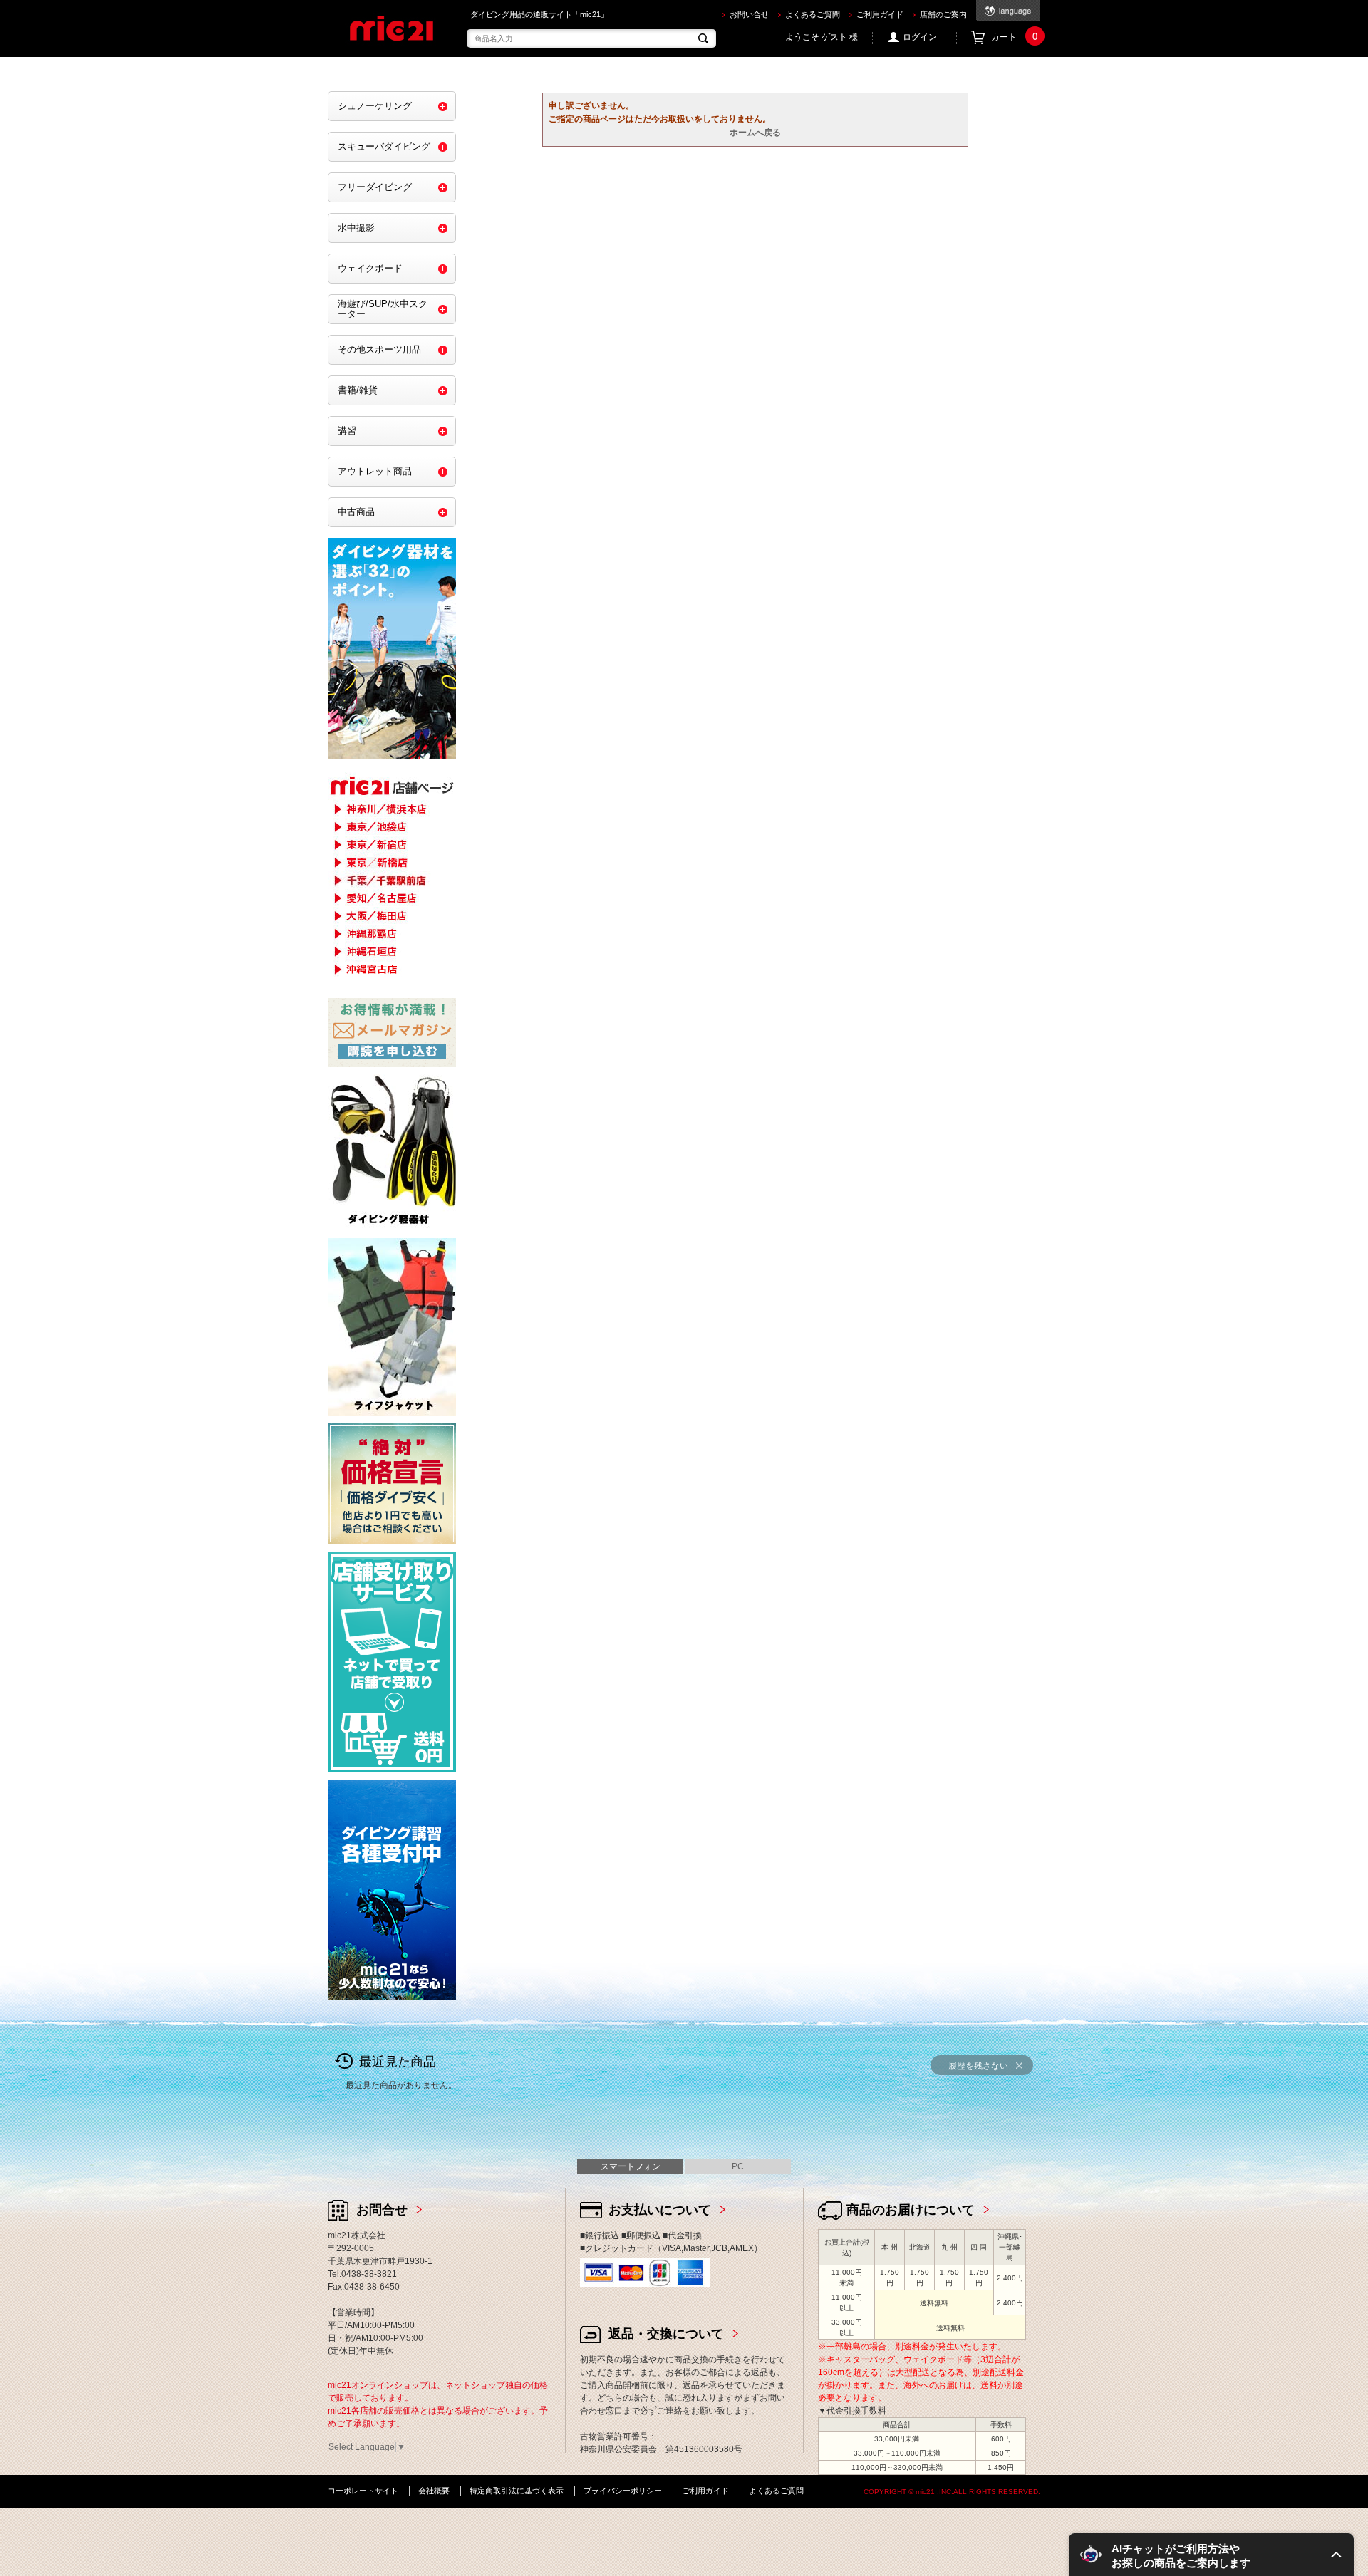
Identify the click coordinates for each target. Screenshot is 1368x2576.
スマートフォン (631, 2166)
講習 (347, 431)
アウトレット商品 (375, 471)
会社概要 (434, 2491)
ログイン (920, 37)
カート (1014, 37)
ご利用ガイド (880, 14)
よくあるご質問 (813, 14)
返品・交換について (666, 2334)
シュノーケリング (375, 106)
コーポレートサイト (363, 2491)
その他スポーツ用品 (379, 349)
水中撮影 (356, 228)
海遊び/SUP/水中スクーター (383, 309)
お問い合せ (749, 14)
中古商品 (356, 512)
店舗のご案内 (943, 14)
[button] (1211, 2555)
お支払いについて (660, 2210)
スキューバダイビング (384, 146)
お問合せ (382, 2210)
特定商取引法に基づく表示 (517, 2491)
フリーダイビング (375, 187)
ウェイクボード (370, 268)
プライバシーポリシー (623, 2491)
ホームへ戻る (755, 133)
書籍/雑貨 (358, 390)
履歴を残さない (978, 2066)
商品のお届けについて (911, 2210)
